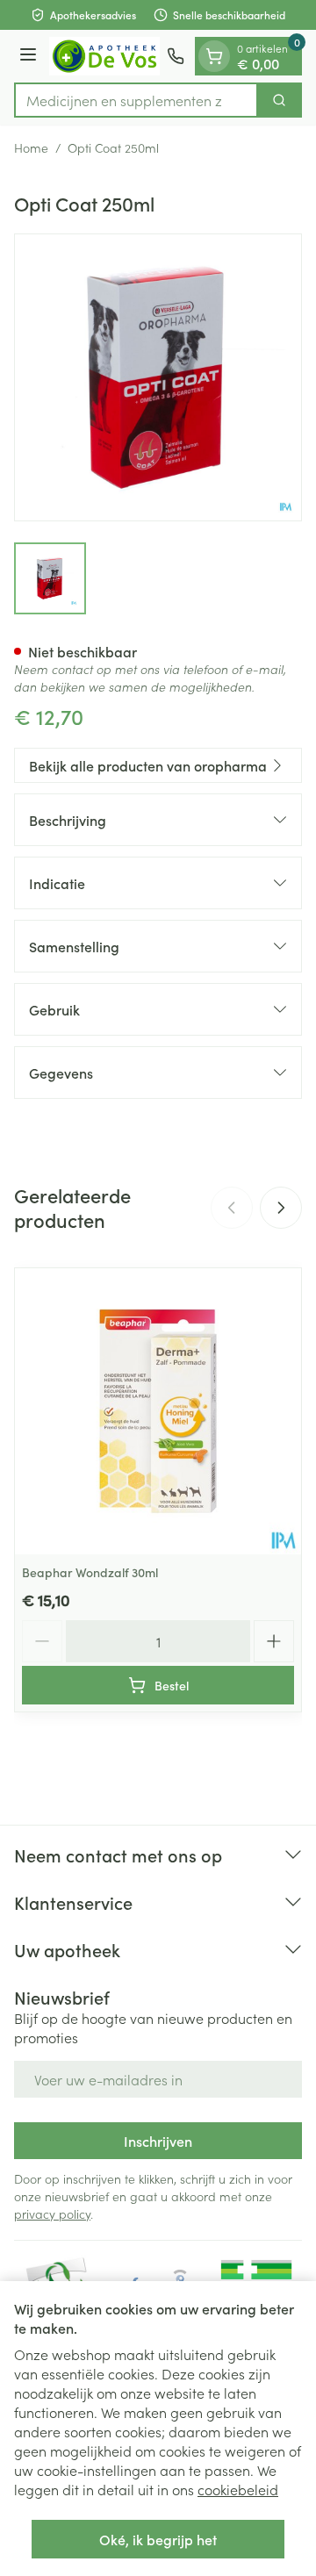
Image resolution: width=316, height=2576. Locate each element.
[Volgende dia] (281, 1208)
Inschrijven (158, 2141)
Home (31, 147)
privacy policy (52, 2214)
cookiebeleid (238, 2489)
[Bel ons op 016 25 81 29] (176, 56)
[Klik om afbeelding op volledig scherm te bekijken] (158, 377)
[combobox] (136, 100)
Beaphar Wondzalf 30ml (90, 1572)
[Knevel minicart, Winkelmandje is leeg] (214, 56)
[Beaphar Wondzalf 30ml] (158, 1411)
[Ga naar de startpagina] (104, 56)
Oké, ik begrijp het (158, 2539)
